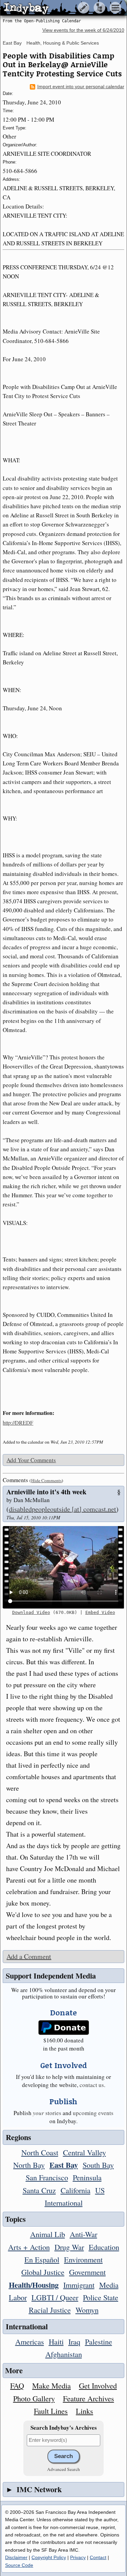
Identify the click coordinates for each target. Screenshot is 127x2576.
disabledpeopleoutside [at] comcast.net (62, 1509)
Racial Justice (50, 2310)
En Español (42, 2259)
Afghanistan (64, 2354)
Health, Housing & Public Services (63, 43)
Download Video (31, 1612)
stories (47, 2113)
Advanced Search (63, 2469)
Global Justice (43, 2272)
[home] (63, 8)
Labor (18, 2297)
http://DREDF (18, 1422)
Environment (83, 2259)
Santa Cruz (39, 2190)
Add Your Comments (31, 1460)
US (100, 2190)
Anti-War (83, 2234)
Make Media (51, 2385)
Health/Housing (34, 2285)
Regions (18, 2137)
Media (109, 2285)
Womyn (87, 2310)
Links (84, 2411)
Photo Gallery (34, 2398)
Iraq (74, 2341)
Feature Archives (89, 2398)
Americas (30, 2341)
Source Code (19, 2565)
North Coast (40, 2152)
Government (87, 2272)
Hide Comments (46, 1480)
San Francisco (47, 2177)
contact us (92, 2085)
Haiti (56, 2341)
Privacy (78, 2557)
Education (104, 2247)
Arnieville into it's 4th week (46, 1492)
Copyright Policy (49, 2557)
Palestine (99, 2341)
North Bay (29, 2165)
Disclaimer (16, 2557)
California (76, 2190)
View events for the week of (83, 30)
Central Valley (84, 2152)
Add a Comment (29, 1956)
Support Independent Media (51, 1976)
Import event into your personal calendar (81, 87)
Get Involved (98, 2385)
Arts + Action (29, 2247)
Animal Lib (48, 2234)
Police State (101, 2297)
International (64, 2203)
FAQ (17, 2385)
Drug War (69, 2247)
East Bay (12, 43)
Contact (98, 2557)
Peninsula (87, 2177)
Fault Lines (51, 2411)
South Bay (98, 2165)
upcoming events (93, 2113)
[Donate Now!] (63, 2028)
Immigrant (79, 2285)
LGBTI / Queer (55, 2297)
